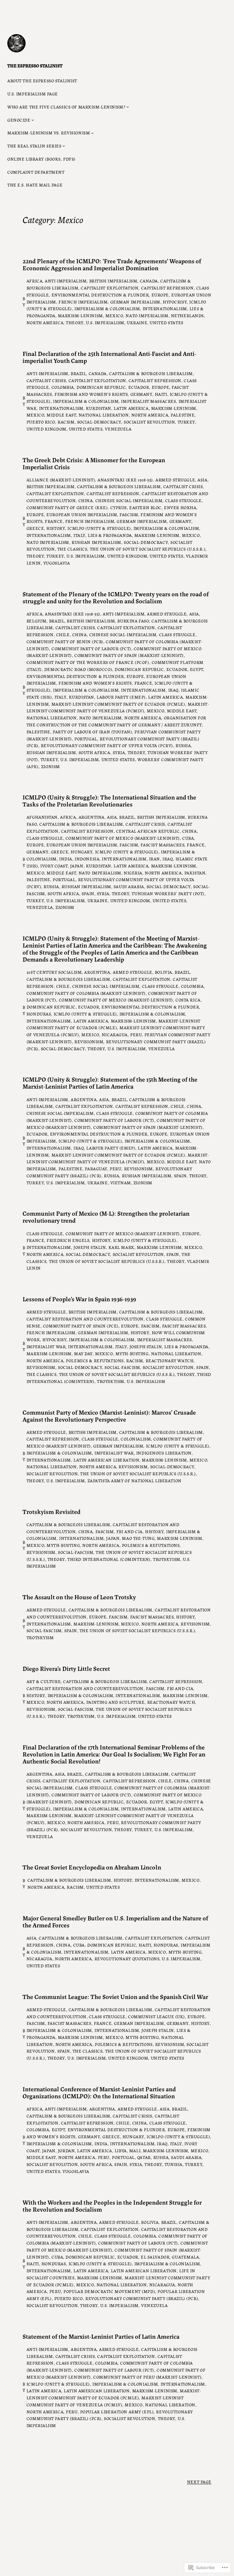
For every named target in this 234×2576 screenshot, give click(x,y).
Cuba (188, 838)
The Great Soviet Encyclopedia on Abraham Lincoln (92, 1867)
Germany (141, 394)
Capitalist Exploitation (110, 288)
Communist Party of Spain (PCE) (81, 1326)
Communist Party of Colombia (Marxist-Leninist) (86, 993)
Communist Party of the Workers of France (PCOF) (88, 662)
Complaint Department (36, 172)
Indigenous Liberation (164, 1453)
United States (166, 322)
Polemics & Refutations (95, 1360)
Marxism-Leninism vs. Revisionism (49, 133)
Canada (149, 281)
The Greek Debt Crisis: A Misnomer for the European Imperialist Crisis (94, 463)
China (86, 500)
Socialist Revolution (149, 422)
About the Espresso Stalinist (42, 80)
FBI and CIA (129, 1531)
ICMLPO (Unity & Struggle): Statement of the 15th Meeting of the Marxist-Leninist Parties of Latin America (110, 1082)
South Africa (94, 752)
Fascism (129, 514)
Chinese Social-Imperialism (129, 500)
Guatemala (185, 2257)
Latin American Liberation (106, 1460)
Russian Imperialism (96, 542)
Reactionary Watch (170, 1360)
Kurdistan (99, 408)
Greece (35, 528)
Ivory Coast (54, 866)
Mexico (114, 315)
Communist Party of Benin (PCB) (65, 641)
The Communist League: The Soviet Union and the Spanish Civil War (115, 1996)
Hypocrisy (175, 302)
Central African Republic (148, 831)
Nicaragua (115, 1034)
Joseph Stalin (90, 1247)
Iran (154, 859)
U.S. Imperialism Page (33, 94)
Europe (160, 295)
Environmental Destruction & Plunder (100, 295)
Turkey (186, 422)
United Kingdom (46, 429)
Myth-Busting (132, 1353)
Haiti (161, 394)
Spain (88, 893)
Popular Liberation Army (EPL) (117, 2411)
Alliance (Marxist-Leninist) (61, 480)
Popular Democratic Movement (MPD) (109, 2291)
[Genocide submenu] (33, 120)
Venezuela (118, 429)
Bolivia (163, 972)
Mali (135, 2150)
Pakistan (195, 873)
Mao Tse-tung (138, 1538)
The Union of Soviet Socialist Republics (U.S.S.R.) (148, 549)
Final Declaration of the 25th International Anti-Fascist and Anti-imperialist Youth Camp (109, 357)
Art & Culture (44, 1681)
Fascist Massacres (162, 845)
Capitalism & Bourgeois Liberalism (151, 373)
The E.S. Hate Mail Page (35, 185)
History (56, 528)
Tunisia (174, 2164)
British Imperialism (113, 281)
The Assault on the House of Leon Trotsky (79, 1597)
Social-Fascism (122, 1367)
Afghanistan (42, 817)
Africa (34, 281)
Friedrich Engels (68, 1240)
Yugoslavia (57, 563)
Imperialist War (46, 1346)
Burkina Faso (133, 621)
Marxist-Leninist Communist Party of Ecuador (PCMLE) (118, 704)
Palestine (183, 415)
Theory (74, 322)
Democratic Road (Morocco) (78, 669)
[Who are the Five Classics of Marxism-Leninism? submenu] (128, 107)
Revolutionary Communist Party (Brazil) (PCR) (142, 2298)
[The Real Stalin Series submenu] (64, 146)
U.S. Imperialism (105, 322)
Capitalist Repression (167, 288)
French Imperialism (83, 302)
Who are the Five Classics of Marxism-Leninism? (66, 107)
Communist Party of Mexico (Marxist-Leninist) (123, 838)
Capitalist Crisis (46, 380)
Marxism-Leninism (80, 315)
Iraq (173, 690)
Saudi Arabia (129, 886)
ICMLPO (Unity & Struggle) (99, 528)
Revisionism (89, 1041)
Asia (202, 480)
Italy (79, 535)
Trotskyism (111, 1381)
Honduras (39, 1014)
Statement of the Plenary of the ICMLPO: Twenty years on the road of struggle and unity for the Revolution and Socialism (116, 597)
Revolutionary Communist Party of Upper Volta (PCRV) (107, 745)
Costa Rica (188, 1000)
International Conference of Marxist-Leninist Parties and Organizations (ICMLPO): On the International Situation (99, 2092)
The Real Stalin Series (34, 146)
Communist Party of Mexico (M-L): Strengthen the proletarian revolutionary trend (106, 1217)
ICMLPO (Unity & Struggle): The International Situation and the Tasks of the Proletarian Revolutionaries (109, 800)
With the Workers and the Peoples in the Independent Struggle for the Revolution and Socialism (112, 2206)
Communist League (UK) (156, 2016)
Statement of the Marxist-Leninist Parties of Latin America (101, 2336)
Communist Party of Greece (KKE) (67, 507)
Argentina (92, 817)
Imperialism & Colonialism (107, 308)
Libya (121, 2150)
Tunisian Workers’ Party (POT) (168, 893)
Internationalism (165, 308)
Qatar (144, 2157)
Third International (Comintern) (109, 1559)
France (54, 521)
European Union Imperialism (82, 514)
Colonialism (136, 1439)
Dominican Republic (101, 387)
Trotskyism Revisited (51, 1511)
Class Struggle (183, 500)
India (66, 859)
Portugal (86, 739)
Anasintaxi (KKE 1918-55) (125, 480)
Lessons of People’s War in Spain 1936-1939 (79, 1299)
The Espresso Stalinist (35, 65)
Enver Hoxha (180, 507)
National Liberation (104, 415)
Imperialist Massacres (148, 401)
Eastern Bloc (145, 507)
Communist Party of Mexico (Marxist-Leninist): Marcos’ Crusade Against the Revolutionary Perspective (109, 1416)
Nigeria (133, 873)
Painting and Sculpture (115, 1702)
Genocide (19, 120)
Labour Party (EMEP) (121, 697)
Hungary (82, 852)
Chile (63, 634)
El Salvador (155, 2257)
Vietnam (121, 1182)
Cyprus (119, 507)
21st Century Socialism (54, 972)
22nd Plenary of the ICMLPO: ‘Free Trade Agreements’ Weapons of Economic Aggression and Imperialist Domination (112, 264)
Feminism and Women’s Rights (91, 394)
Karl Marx (121, 1247)
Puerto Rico (41, 422)
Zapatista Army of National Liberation (135, 1480)
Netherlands (187, 315)
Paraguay (96, 1168)
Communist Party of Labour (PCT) (91, 648)
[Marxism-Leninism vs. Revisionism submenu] (92, 133)
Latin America (131, 408)
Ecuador (139, 387)
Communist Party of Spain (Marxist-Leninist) (129, 655)
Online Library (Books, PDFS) (41, 159)
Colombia (63, 387)
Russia (183, 745)
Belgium (37, 621)
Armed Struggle (175, 480)
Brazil (78, 373)
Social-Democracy (99, 422)
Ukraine (137, 322)
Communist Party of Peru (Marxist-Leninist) (147, 2377)
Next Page (199, 2482)
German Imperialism (135, 302)
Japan (77, 866)
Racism (66, 422)
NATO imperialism (147, 315)
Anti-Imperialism (66, 281)
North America (45, 322)
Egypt (197, 669)
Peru (136, 1034)
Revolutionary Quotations (127, 1958)
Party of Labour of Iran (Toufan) (92, 732)
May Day (83, 1353)
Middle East (61, 415)
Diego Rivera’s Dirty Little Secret (66, 1668)
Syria (119, 752)
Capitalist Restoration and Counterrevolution (85, 1319)
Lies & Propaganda (110, 535)
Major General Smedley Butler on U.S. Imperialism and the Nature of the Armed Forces (115, 1921)
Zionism (51, 766)
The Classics (72, 549)
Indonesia (87, 859)
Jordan (66, 2150)
